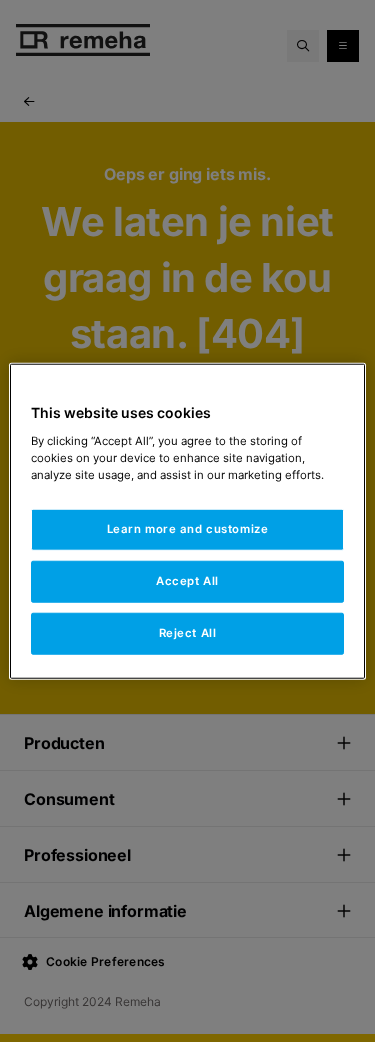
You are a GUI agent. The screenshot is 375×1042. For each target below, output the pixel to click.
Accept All (187, 580)
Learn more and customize (188, 529)
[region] (187, 521)
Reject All (188, 632)
